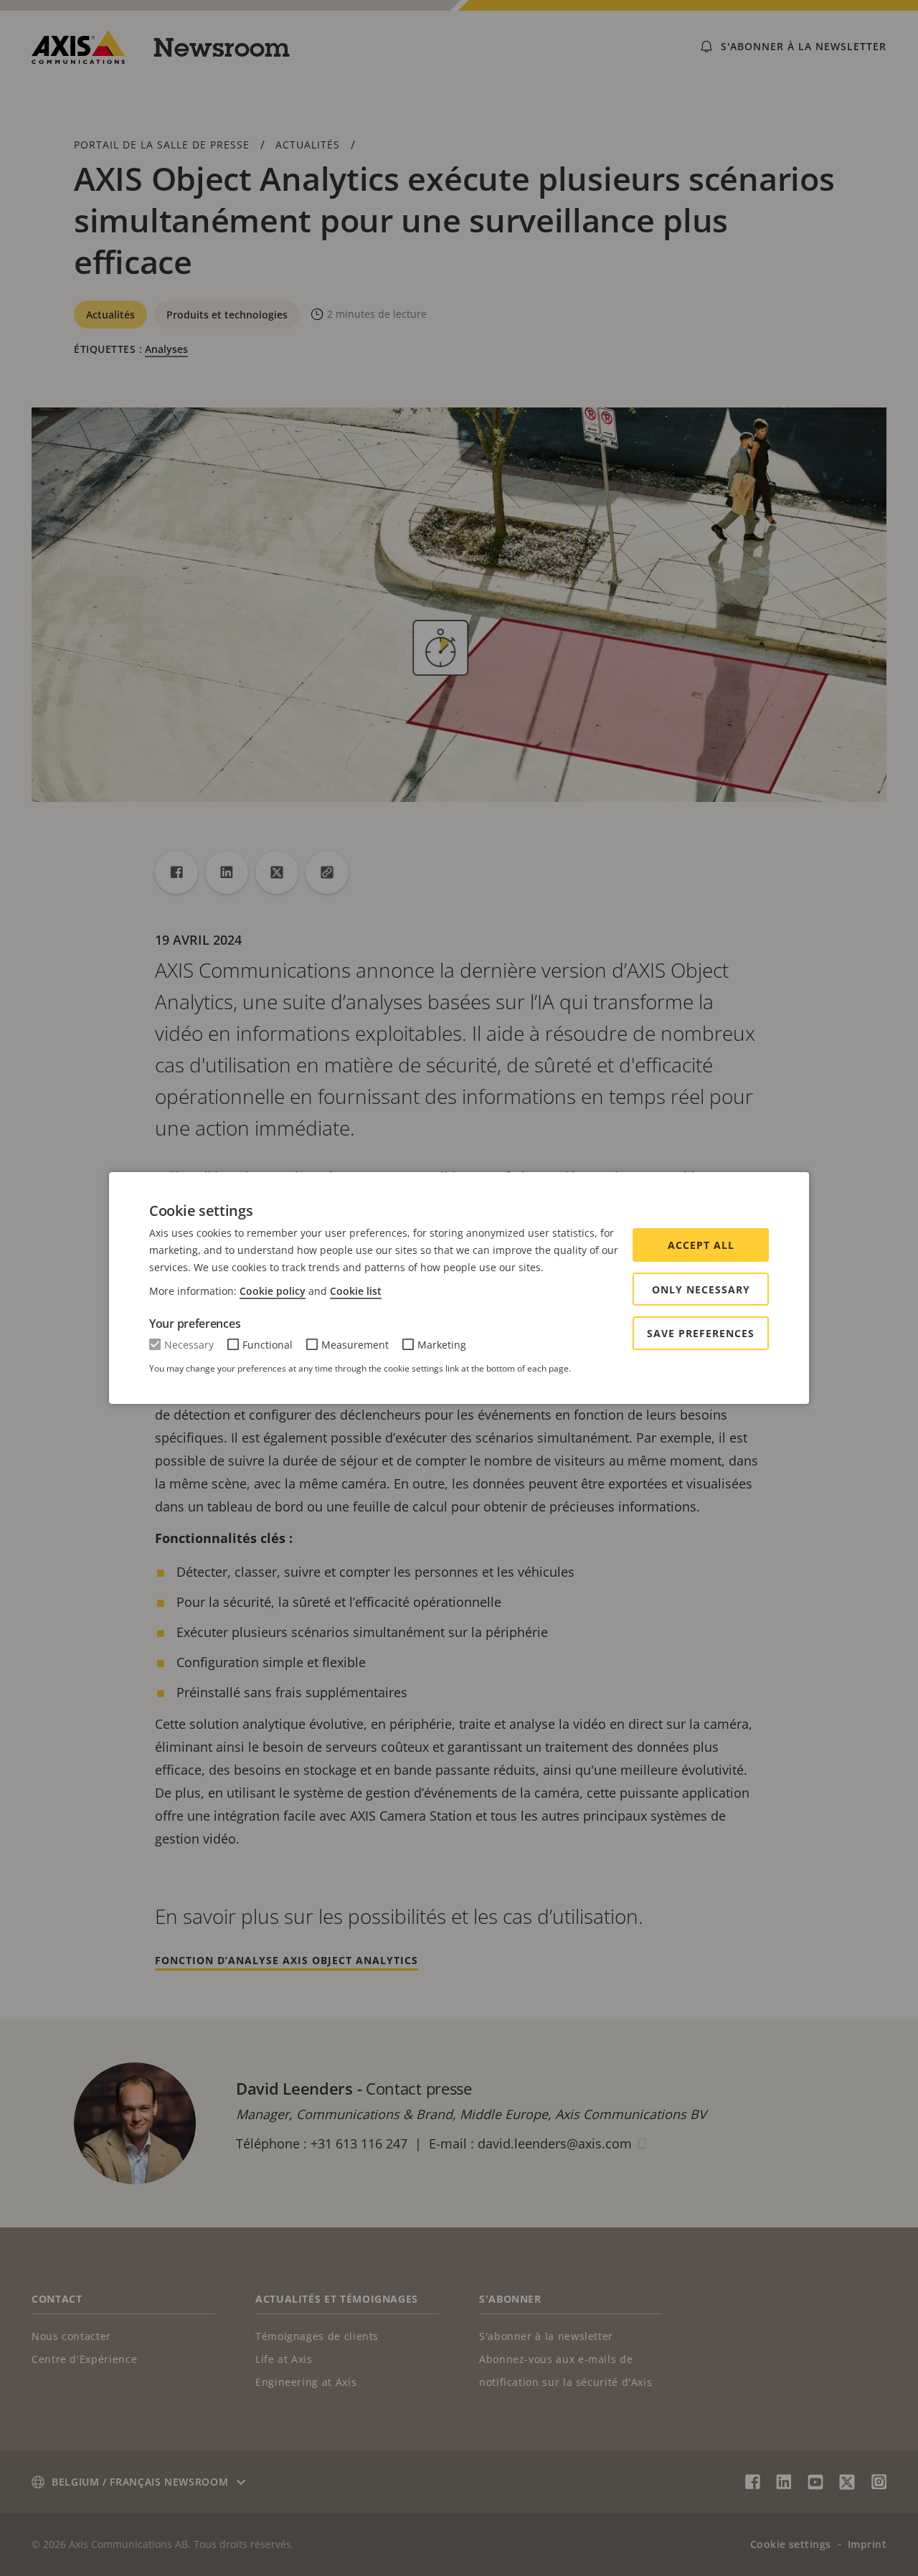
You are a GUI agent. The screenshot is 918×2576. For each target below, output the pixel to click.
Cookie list (356, 1291)
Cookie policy (273, 1291)
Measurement (355, 1345)
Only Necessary (701, 1289)
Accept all (701, 1245)
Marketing (442, 1345)
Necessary (189, 1345)
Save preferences (701, 1333)
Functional (268, 1345)
